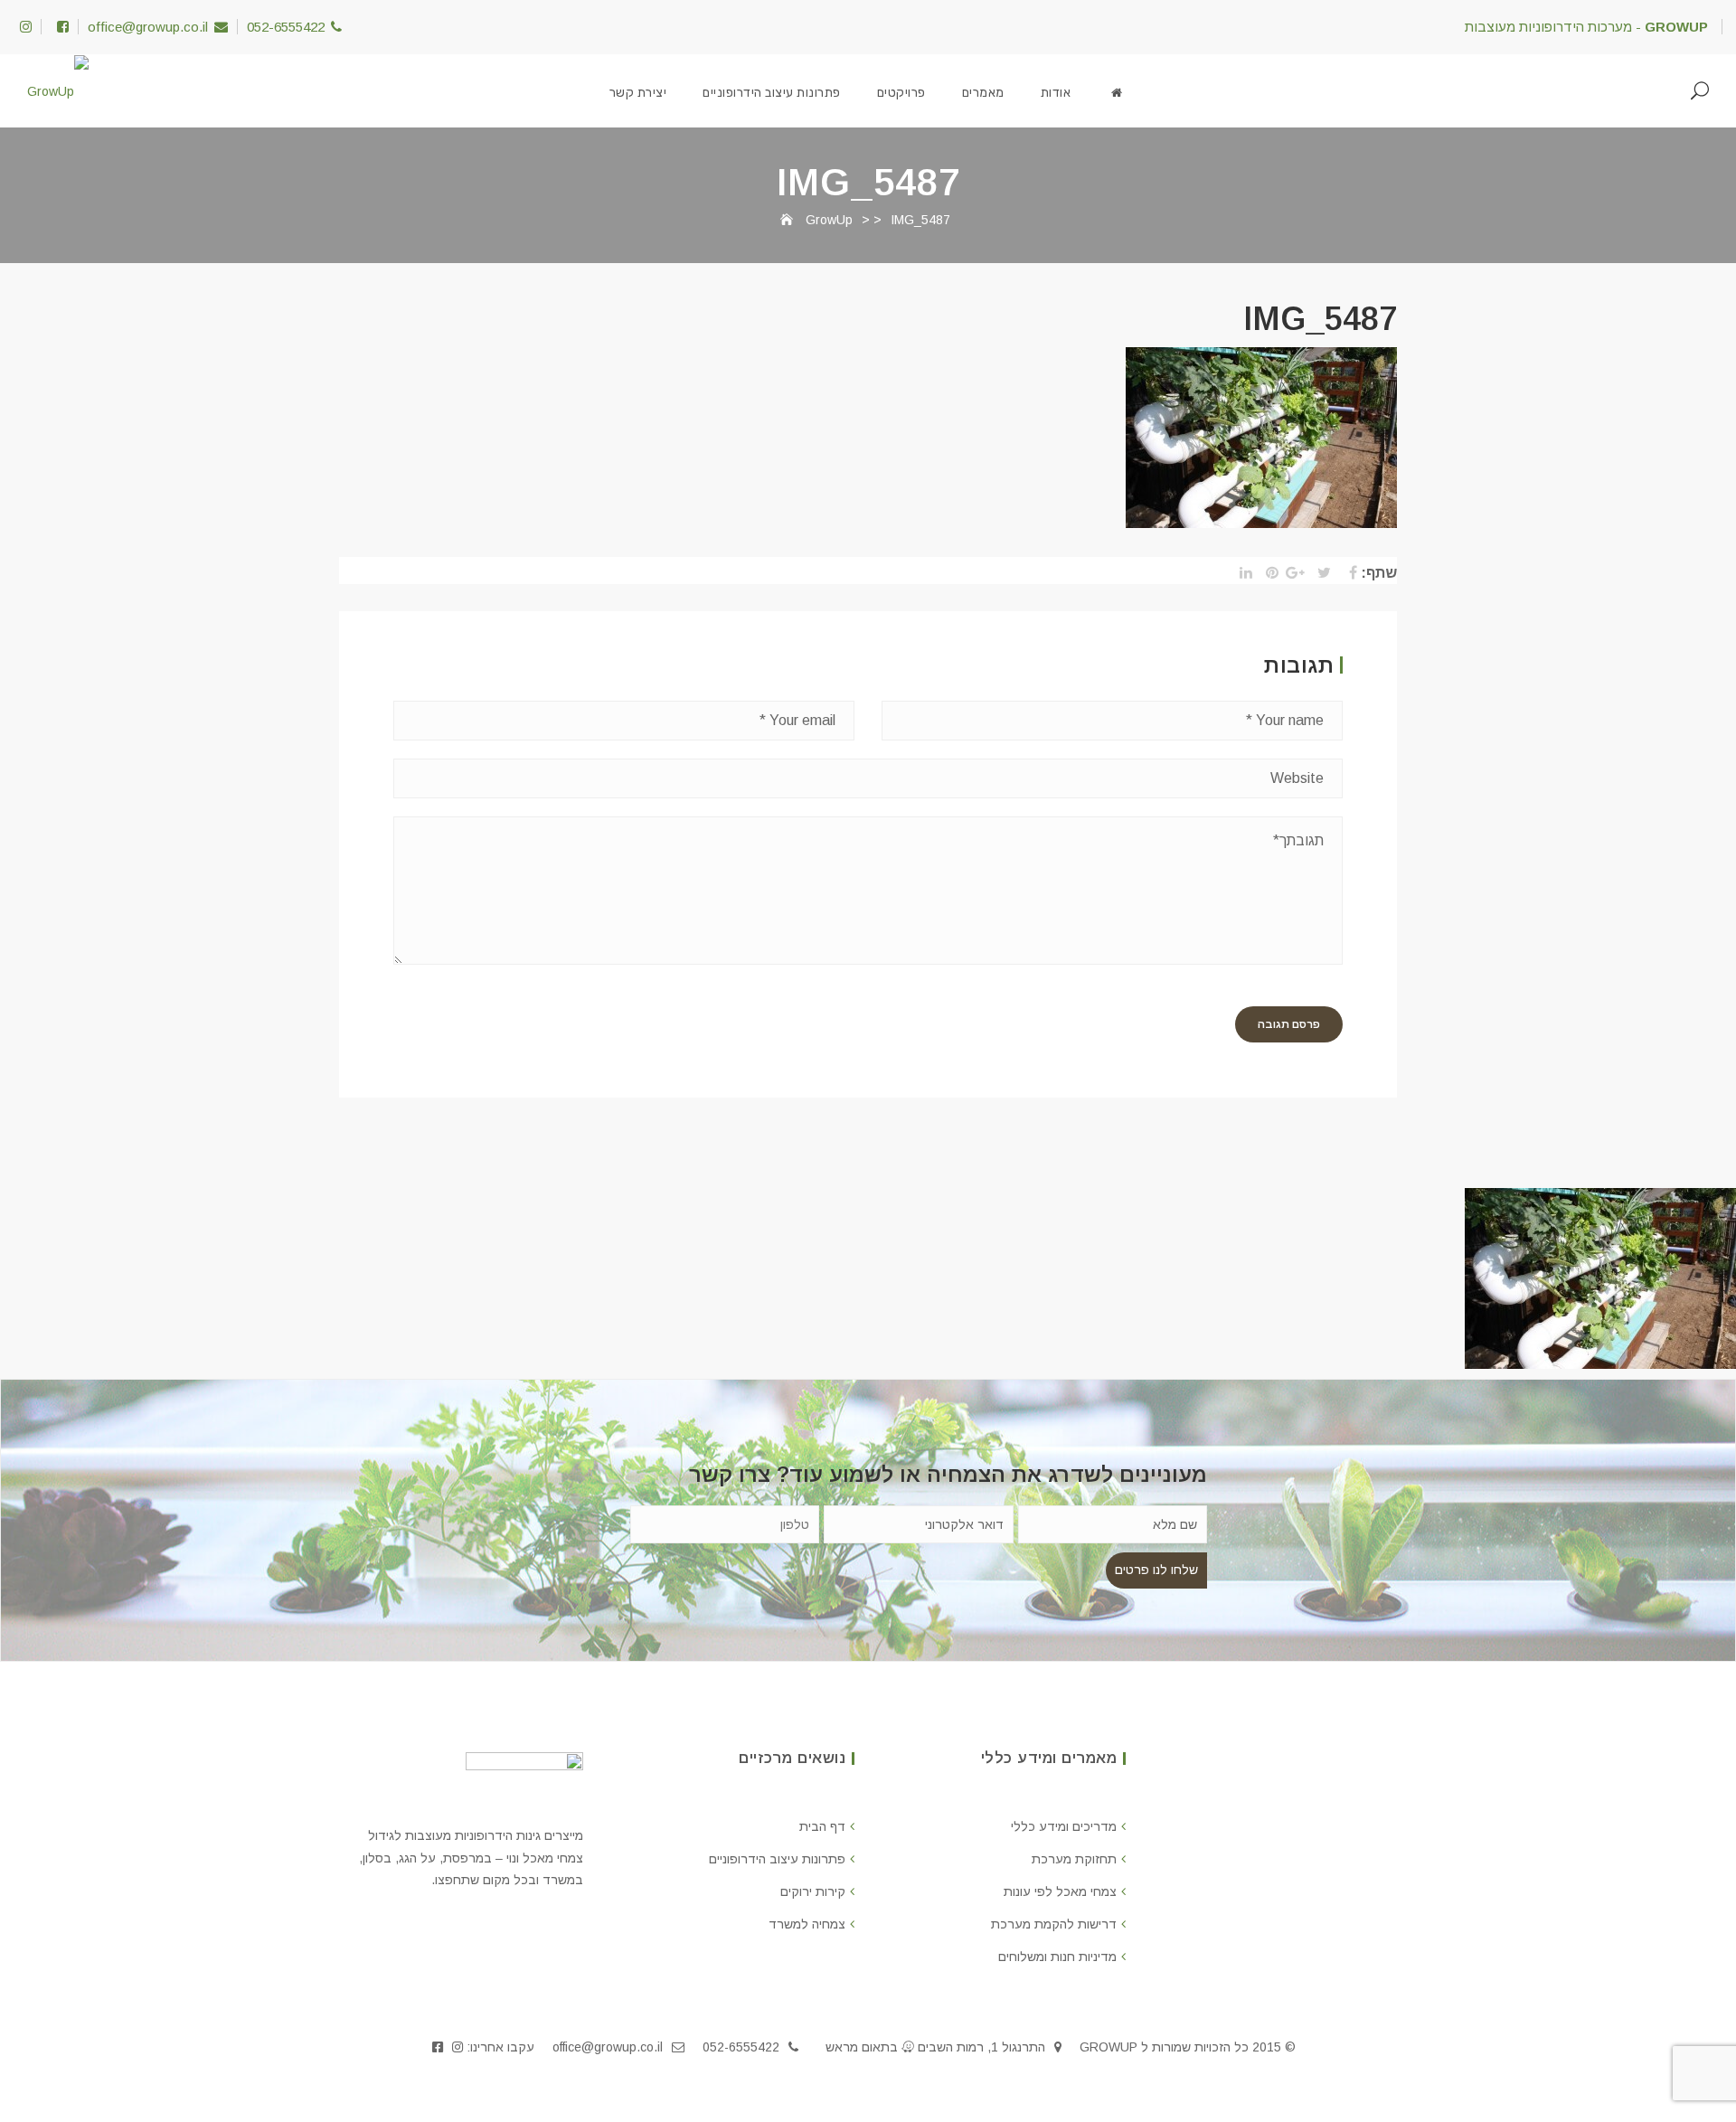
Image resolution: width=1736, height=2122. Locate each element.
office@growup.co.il (148, 27)
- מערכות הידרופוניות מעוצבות (1586, 27)
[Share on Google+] (1293, 573)
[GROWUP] (1117, 93)
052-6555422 (286, 27)
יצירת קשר (638, 93)
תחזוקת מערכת (1074, 1859)
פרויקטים (901, 93)
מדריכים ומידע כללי (1064, 1826)
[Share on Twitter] (1320, 573)
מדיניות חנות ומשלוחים (1057, 1957)
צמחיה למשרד (807, 1924)
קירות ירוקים (813, 1891)
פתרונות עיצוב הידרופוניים (772, 93)
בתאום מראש (862, 2047)
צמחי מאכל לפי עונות (1060, 1891)
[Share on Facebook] (1346, 573)
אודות (1056, 93)
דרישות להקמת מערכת (1054, 1924)
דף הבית (822, 1826)
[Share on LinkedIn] (1241, 573)
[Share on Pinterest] (1267, 573)
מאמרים (983, 93)
